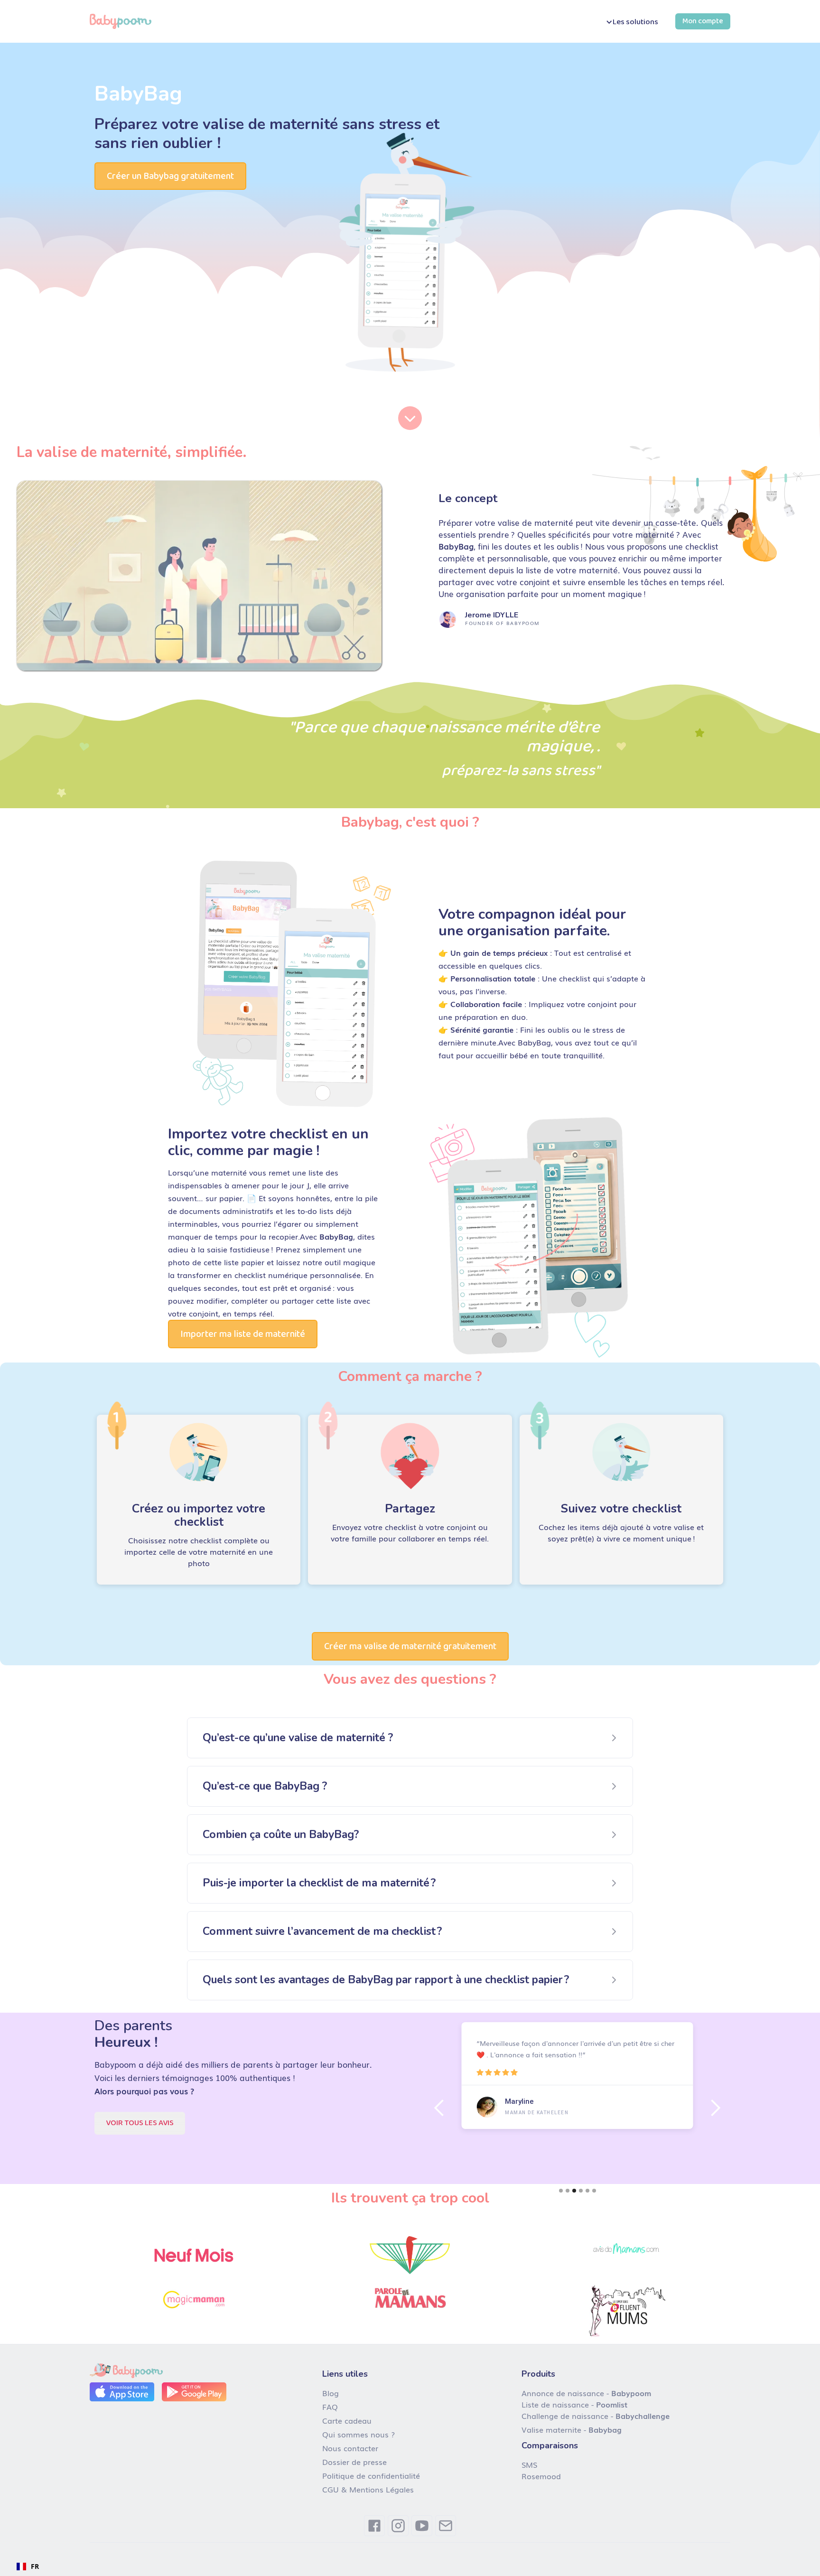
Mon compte (703, 21)
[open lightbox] (199, 576)
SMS (529, 2464)
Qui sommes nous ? (359, 2434)
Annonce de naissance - (586, 2393)
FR (35, 2566)
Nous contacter (350, 2448)
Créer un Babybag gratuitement (170, 176)
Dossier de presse (354, 2462)
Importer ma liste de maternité (243, 1334)
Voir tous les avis (140, 2123)
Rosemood (541, 2476)
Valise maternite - (572, 2429)
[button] (631, 22)
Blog (331, 2393)
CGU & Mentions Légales (368, 2489)
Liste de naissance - (574, 2404)
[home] (121, 21)
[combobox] (28, 2567)
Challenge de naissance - (596, 2416)
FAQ (330, 2407)
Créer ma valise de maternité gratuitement (410, 1646)
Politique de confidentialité (371, 2475)
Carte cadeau (347, 2420)
